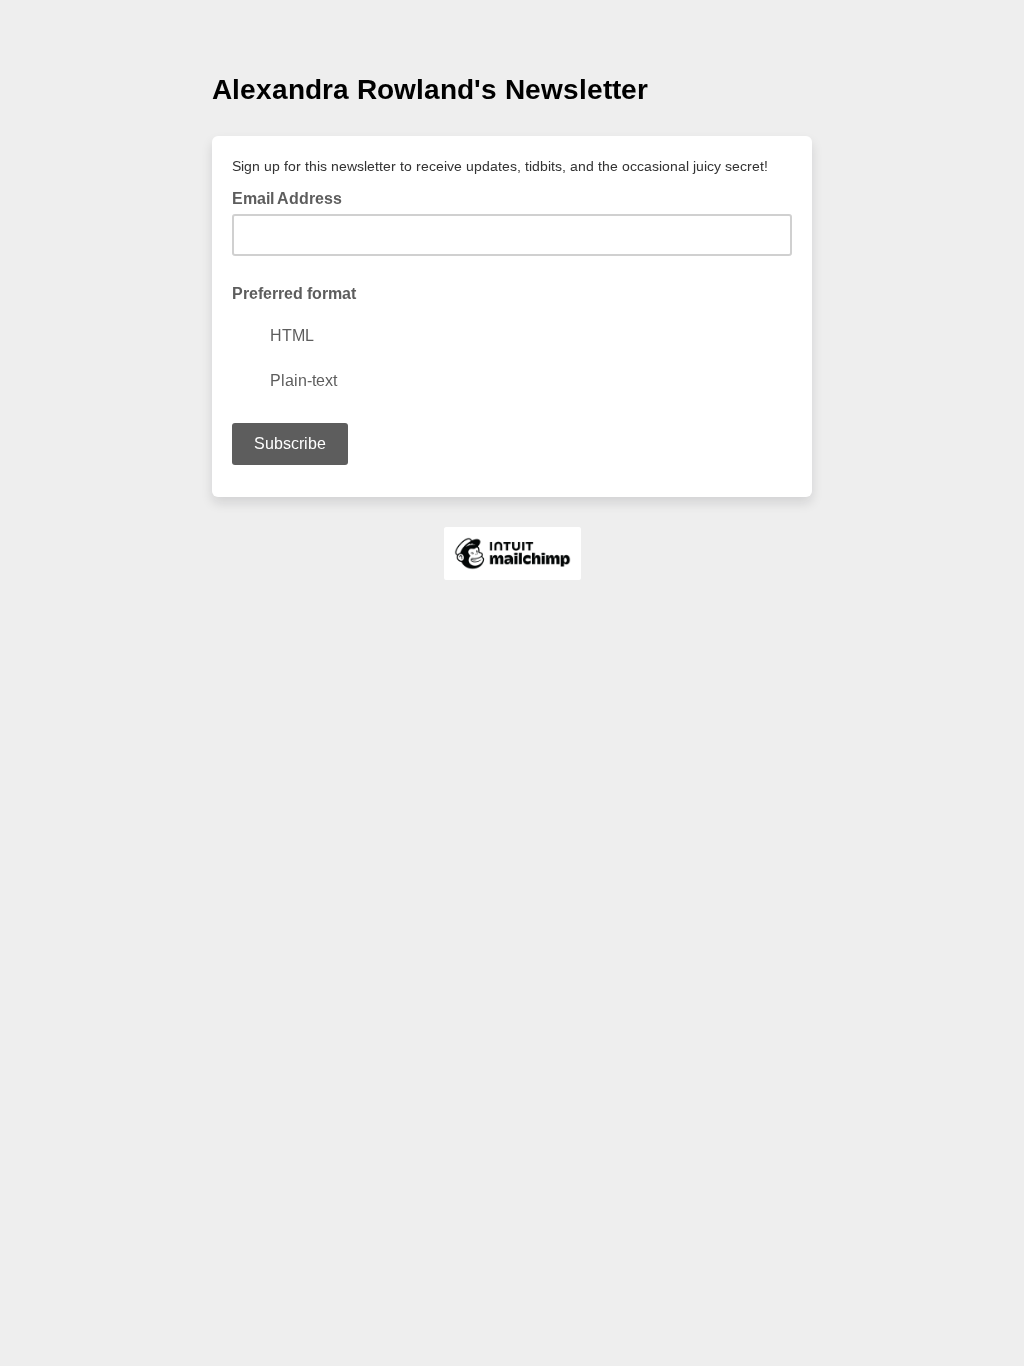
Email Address (293, 197)
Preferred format (294, 293)
